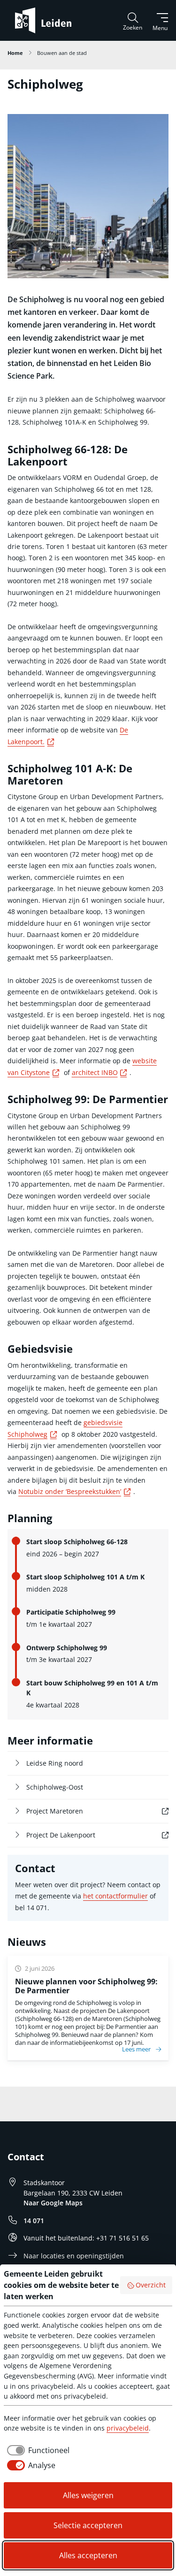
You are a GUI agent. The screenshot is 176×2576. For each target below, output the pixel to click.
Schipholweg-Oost (55, 1787)
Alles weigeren (88, 2495)
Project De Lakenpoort (79, 1835)
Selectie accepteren (88, 2525)
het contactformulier (115, 1896)
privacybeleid (128, 2428)
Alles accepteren (88, 2555)
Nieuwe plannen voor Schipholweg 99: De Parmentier (86, 1986)
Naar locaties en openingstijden (74, 2256)
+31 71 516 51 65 (122, 2238)
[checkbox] (37, 2450)
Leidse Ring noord (55, 1763)
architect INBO (101, 1072)
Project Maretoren (73, 1811)
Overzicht (151, 2285)
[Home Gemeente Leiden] (47, 20)
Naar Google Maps (53, 2203)
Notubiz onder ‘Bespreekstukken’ (76, 1491)
